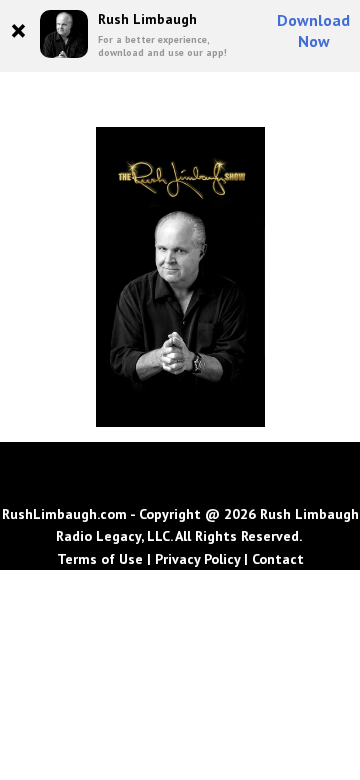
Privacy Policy (197, 559)
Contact (278, 559)
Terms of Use (100, 559)
